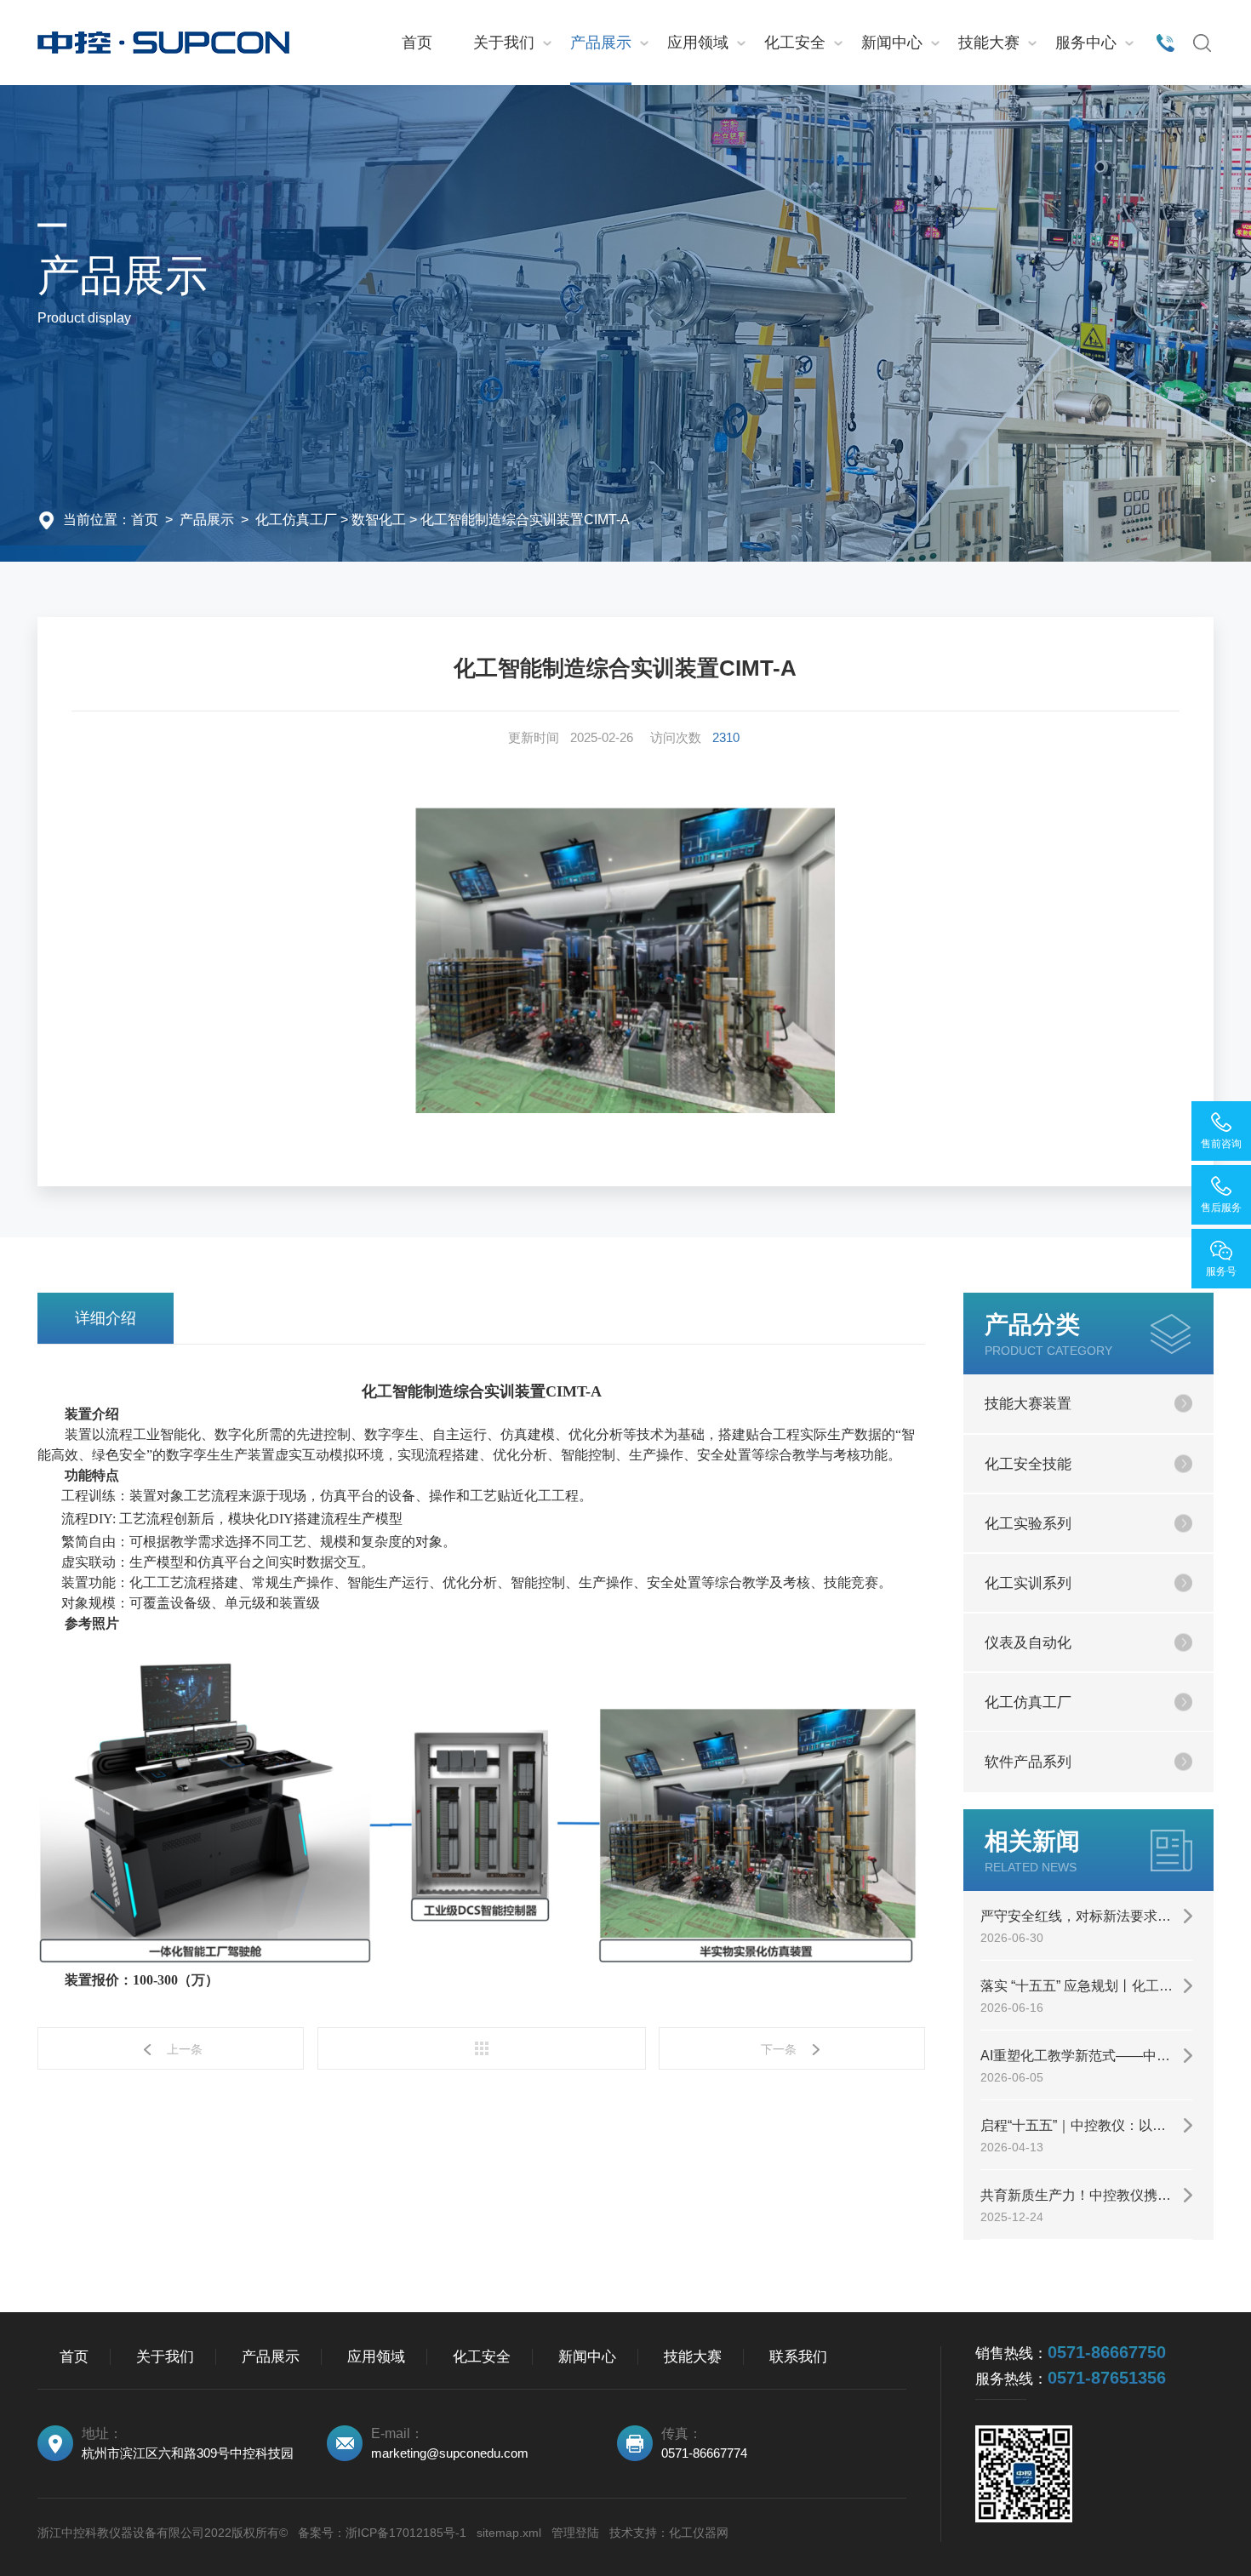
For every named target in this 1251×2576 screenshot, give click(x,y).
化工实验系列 (1028, 1524)
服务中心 (1086, 43)
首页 (417, 43)
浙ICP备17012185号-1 (406, 2533)
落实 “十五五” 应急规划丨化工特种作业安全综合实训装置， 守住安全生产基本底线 (1086, 1986)
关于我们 (504, 43)
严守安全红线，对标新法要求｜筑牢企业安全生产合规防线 (1086, 1916)
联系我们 (798, 2357)
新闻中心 (892, 43)
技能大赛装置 (1028, 1404)
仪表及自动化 (1028, 1643)
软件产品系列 (1028, 1762)
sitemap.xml (509, 2533)
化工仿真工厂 (296, 520)
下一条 (779, 2049)
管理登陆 (575, 2533)
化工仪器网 (699, 2533)
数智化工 (379, 520)
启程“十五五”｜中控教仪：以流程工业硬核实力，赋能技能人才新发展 (1086, 2125)
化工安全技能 (1028, 1464)
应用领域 (698, 43)
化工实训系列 (1028, 1583)
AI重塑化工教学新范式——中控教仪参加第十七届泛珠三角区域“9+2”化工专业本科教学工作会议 (1086, 2056)
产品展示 (601, 43)
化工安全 (795, 43)
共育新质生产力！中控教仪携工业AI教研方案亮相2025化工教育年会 (1086, 2195)
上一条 (185, 2049)
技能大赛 (989, 43)
